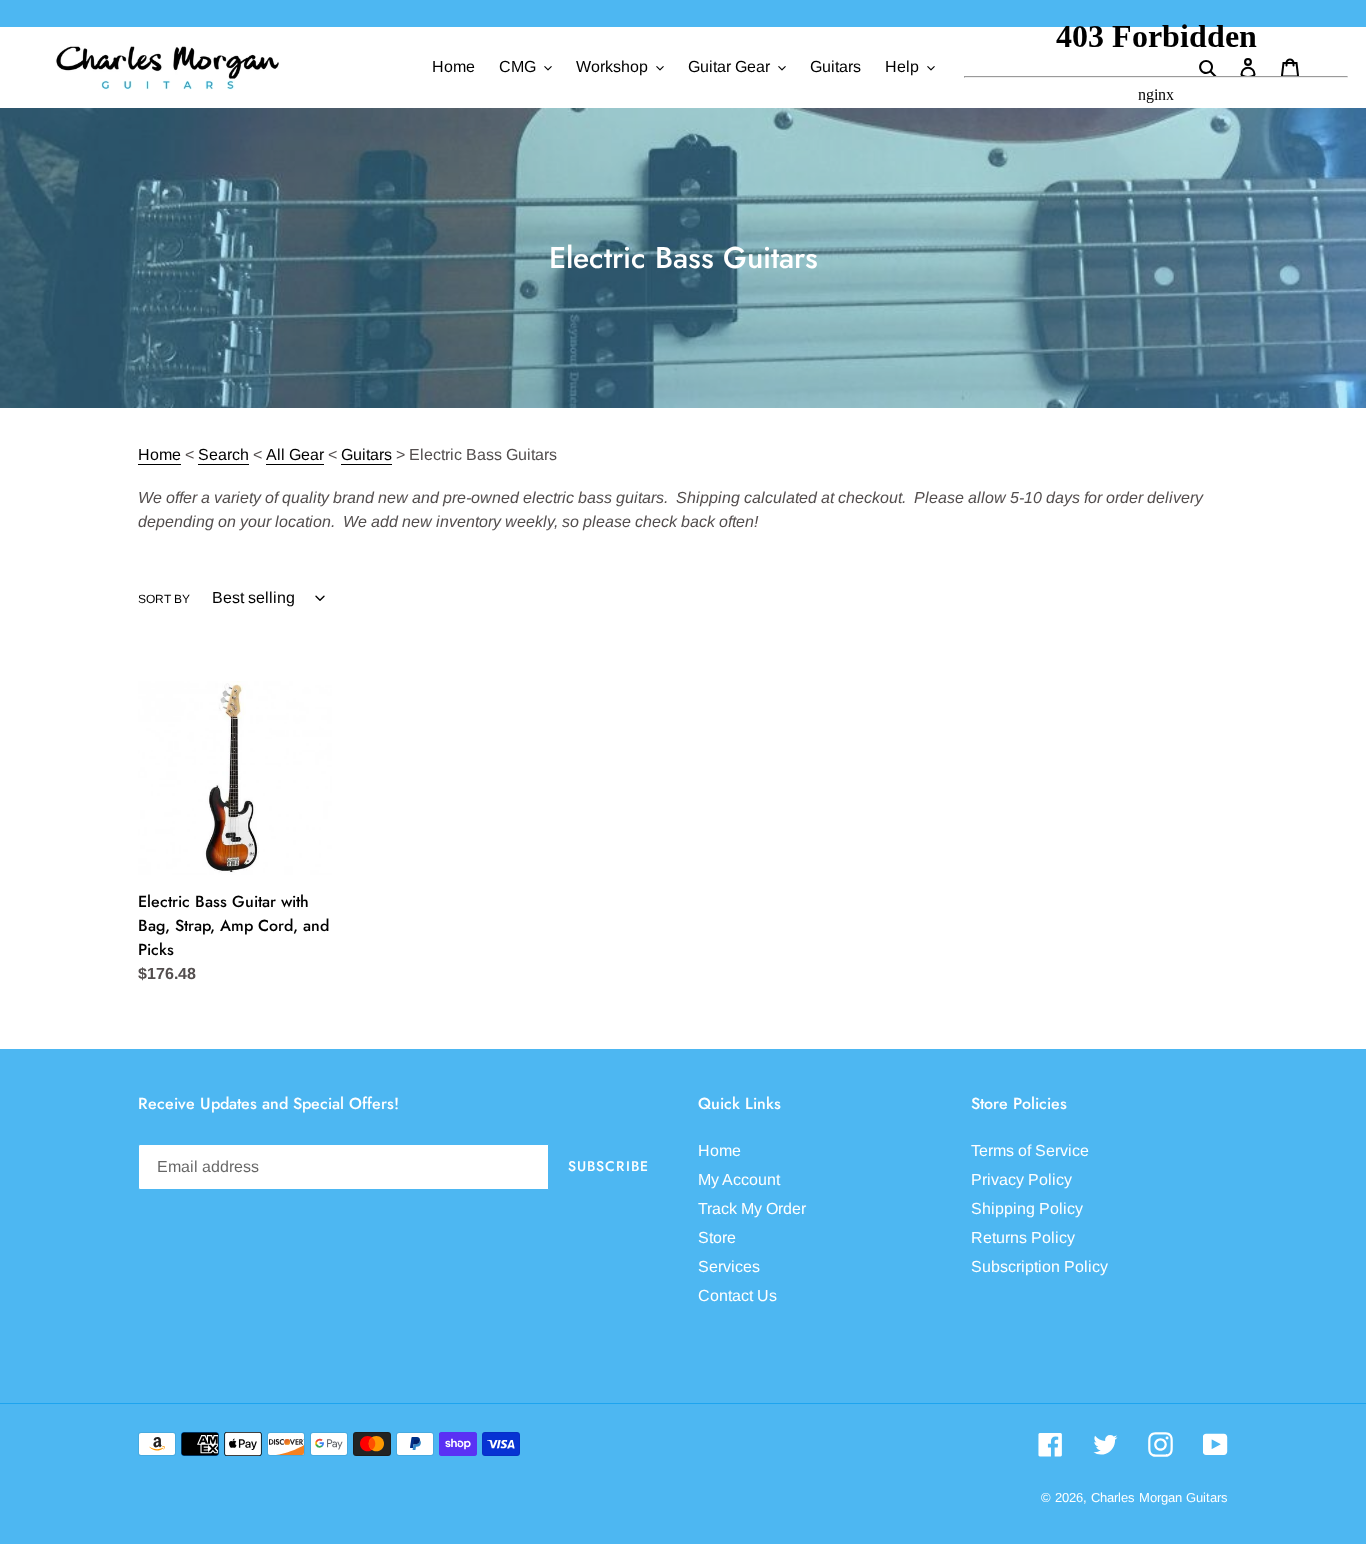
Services (729, 1266)
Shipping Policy (1027, 1208)
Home (159, 454)
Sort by (164, 599)
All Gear (295, 454)
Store (717, 1237)
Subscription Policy (1039, 1266)
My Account (739, 1179)
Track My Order (752, 1208)
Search (223, 454)
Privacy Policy (1021, 1179)
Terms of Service (1030, 1150)
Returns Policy (1023, 1237)
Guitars (366, 454)
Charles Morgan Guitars (1159, 1497)
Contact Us (737, 1295)
